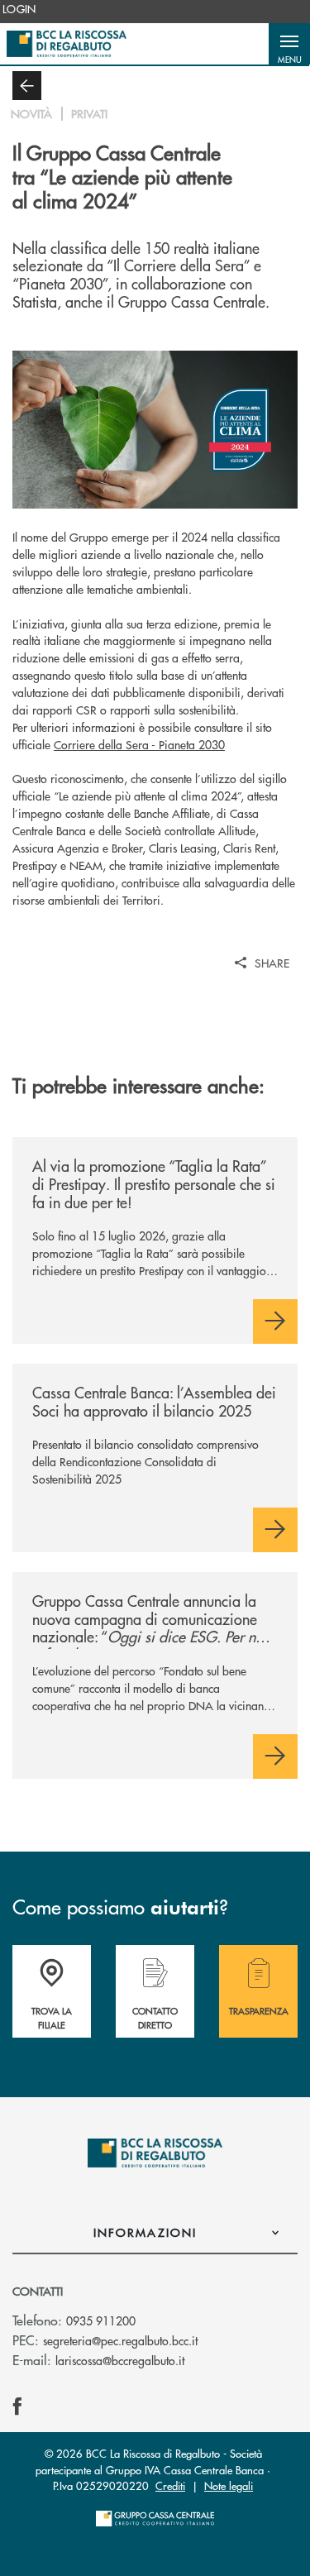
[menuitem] (19, 9)
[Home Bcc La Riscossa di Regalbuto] (67, 44)
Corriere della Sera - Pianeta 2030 (139, 744)
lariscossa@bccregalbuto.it (120, 2360)
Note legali (229, 2485)
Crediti (170, 2485)
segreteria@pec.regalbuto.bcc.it (120, 2340)
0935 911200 (101, 2320)
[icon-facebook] (17, 2406)
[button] (289, 44)
